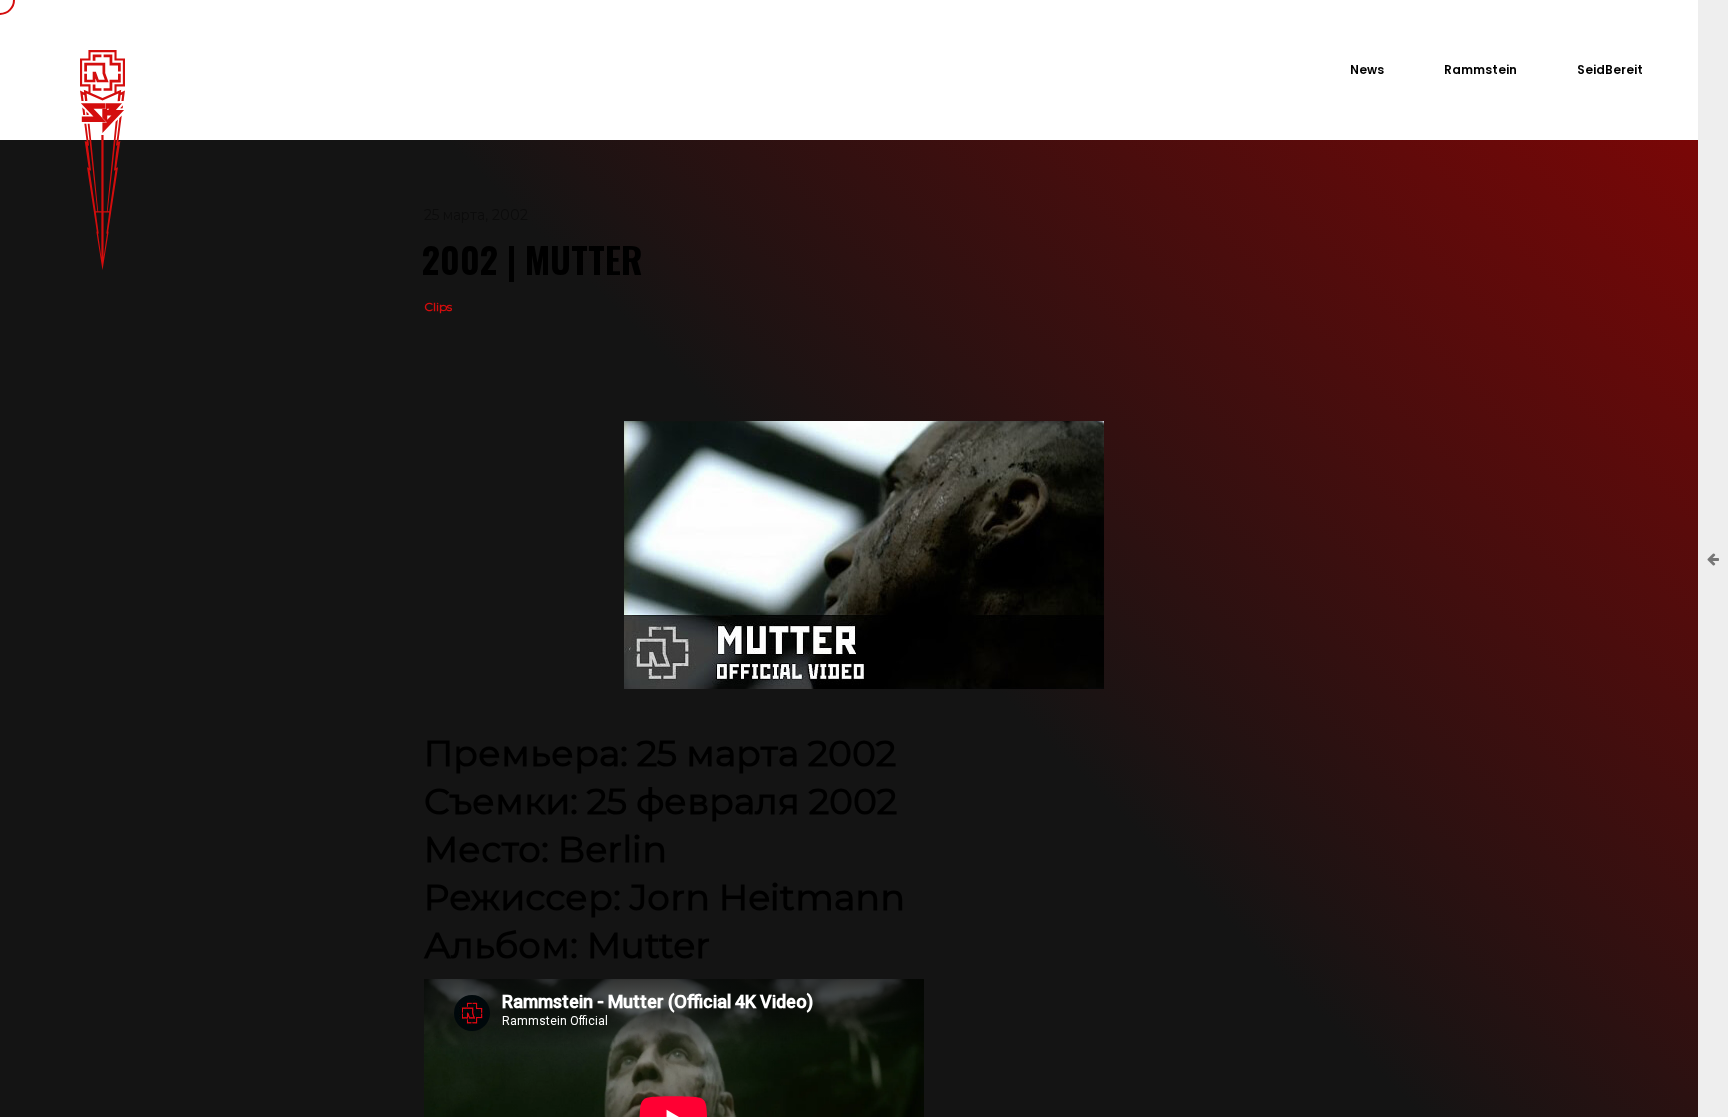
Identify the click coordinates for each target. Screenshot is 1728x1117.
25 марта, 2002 (476, 215)
